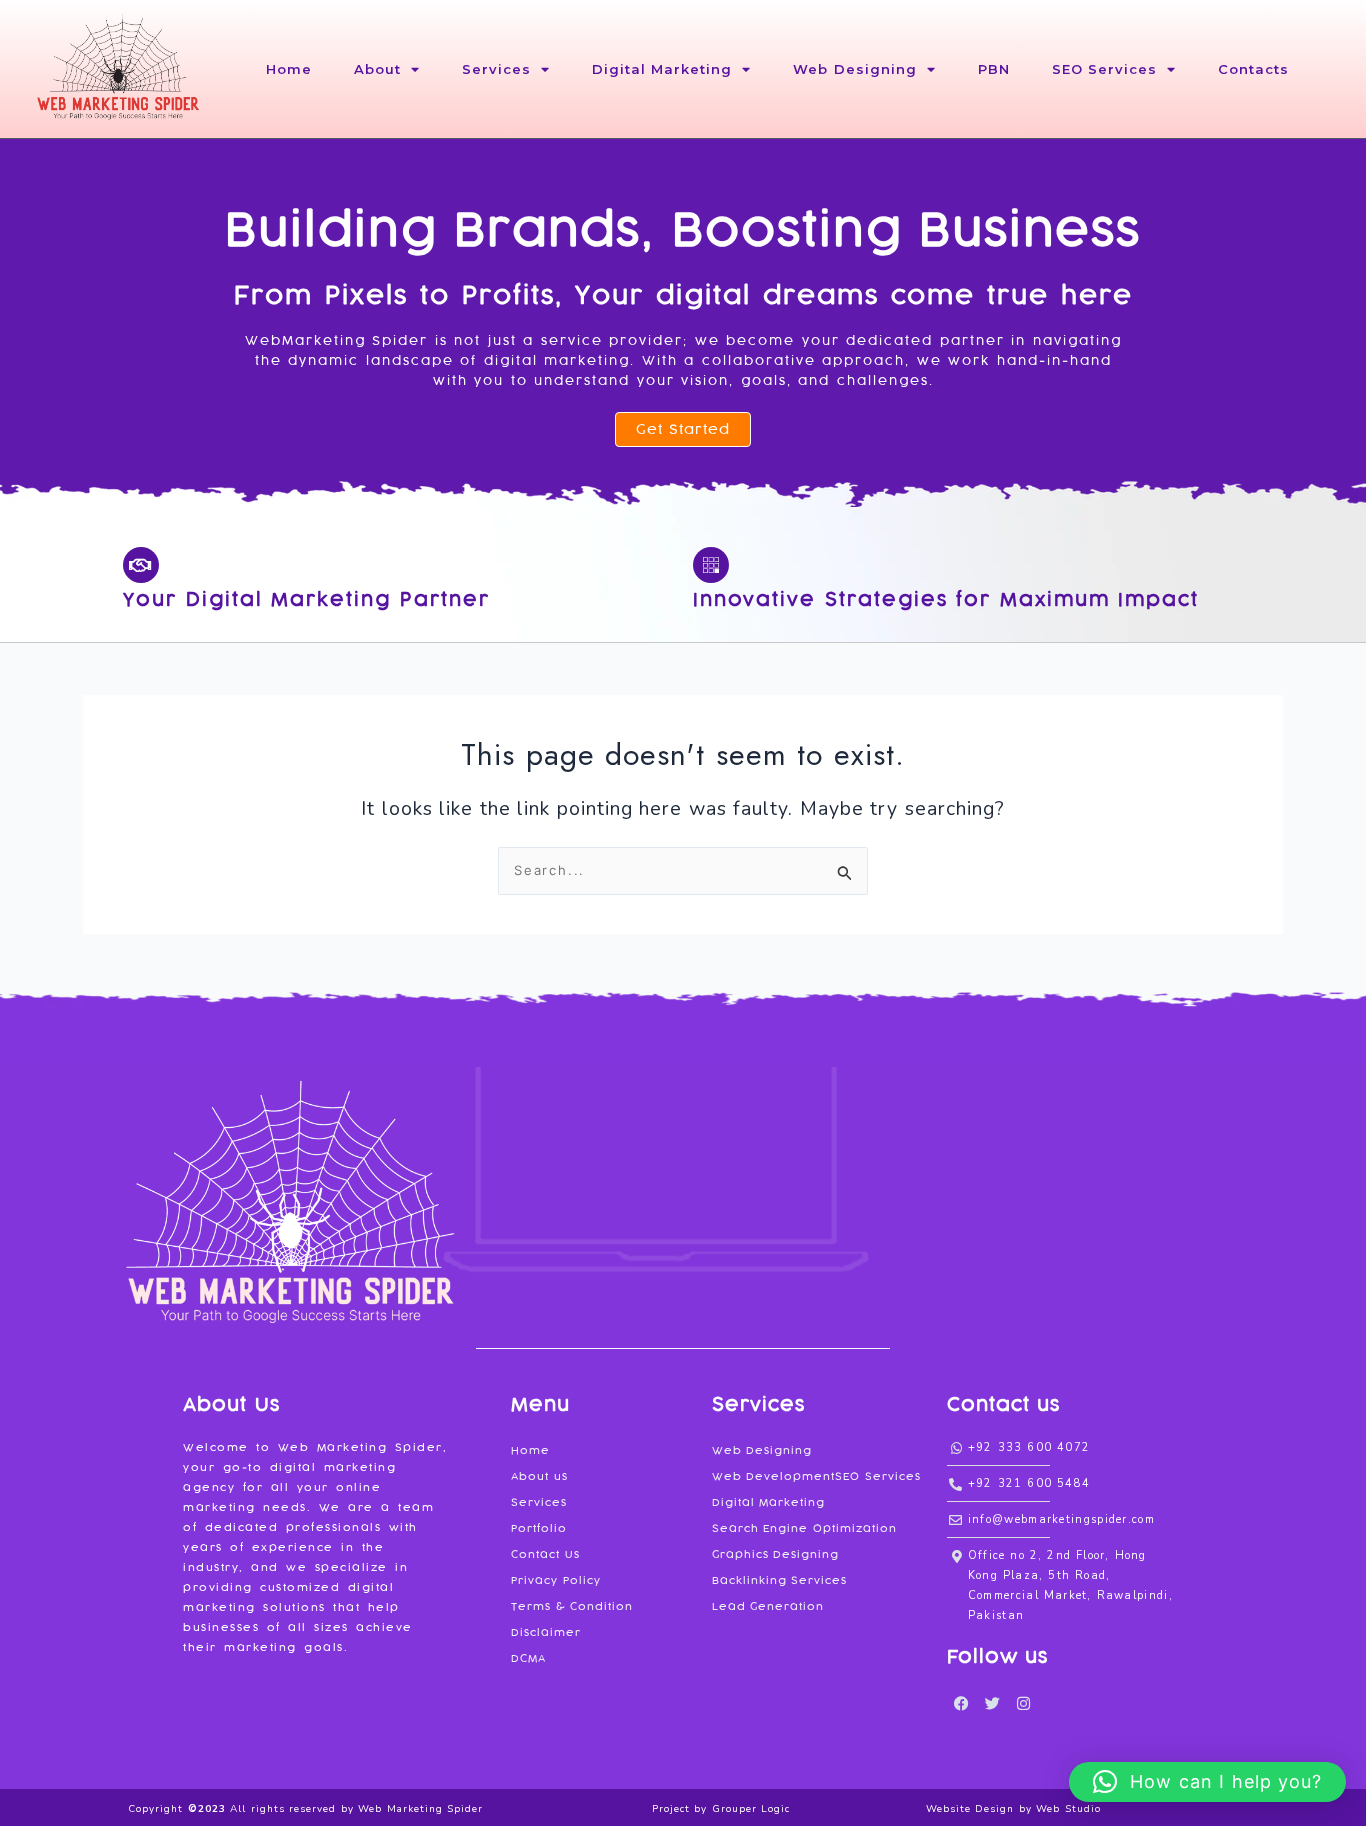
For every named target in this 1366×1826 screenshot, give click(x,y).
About (377, 69)
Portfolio (539, 1528)
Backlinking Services (780, 1580)
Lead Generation (768, 1606)
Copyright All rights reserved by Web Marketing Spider (305, 1809)
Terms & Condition (572, 1606)
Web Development (774, 1476)
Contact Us (545, 1554)
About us (539, 1476)
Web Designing (855, 69)
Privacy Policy (556, 1580)
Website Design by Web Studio (1013, 1809)
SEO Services (1105, 69)
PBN (994, 69)
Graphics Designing (776, 1554)
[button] (1207, 1782)
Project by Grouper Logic (721, 1809)
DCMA (528, 1658)
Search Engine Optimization (804, 1528)
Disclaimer (546, 1632)
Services (496, 69)
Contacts (1253, 69)
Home (289, 69)
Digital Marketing (662, 69)
